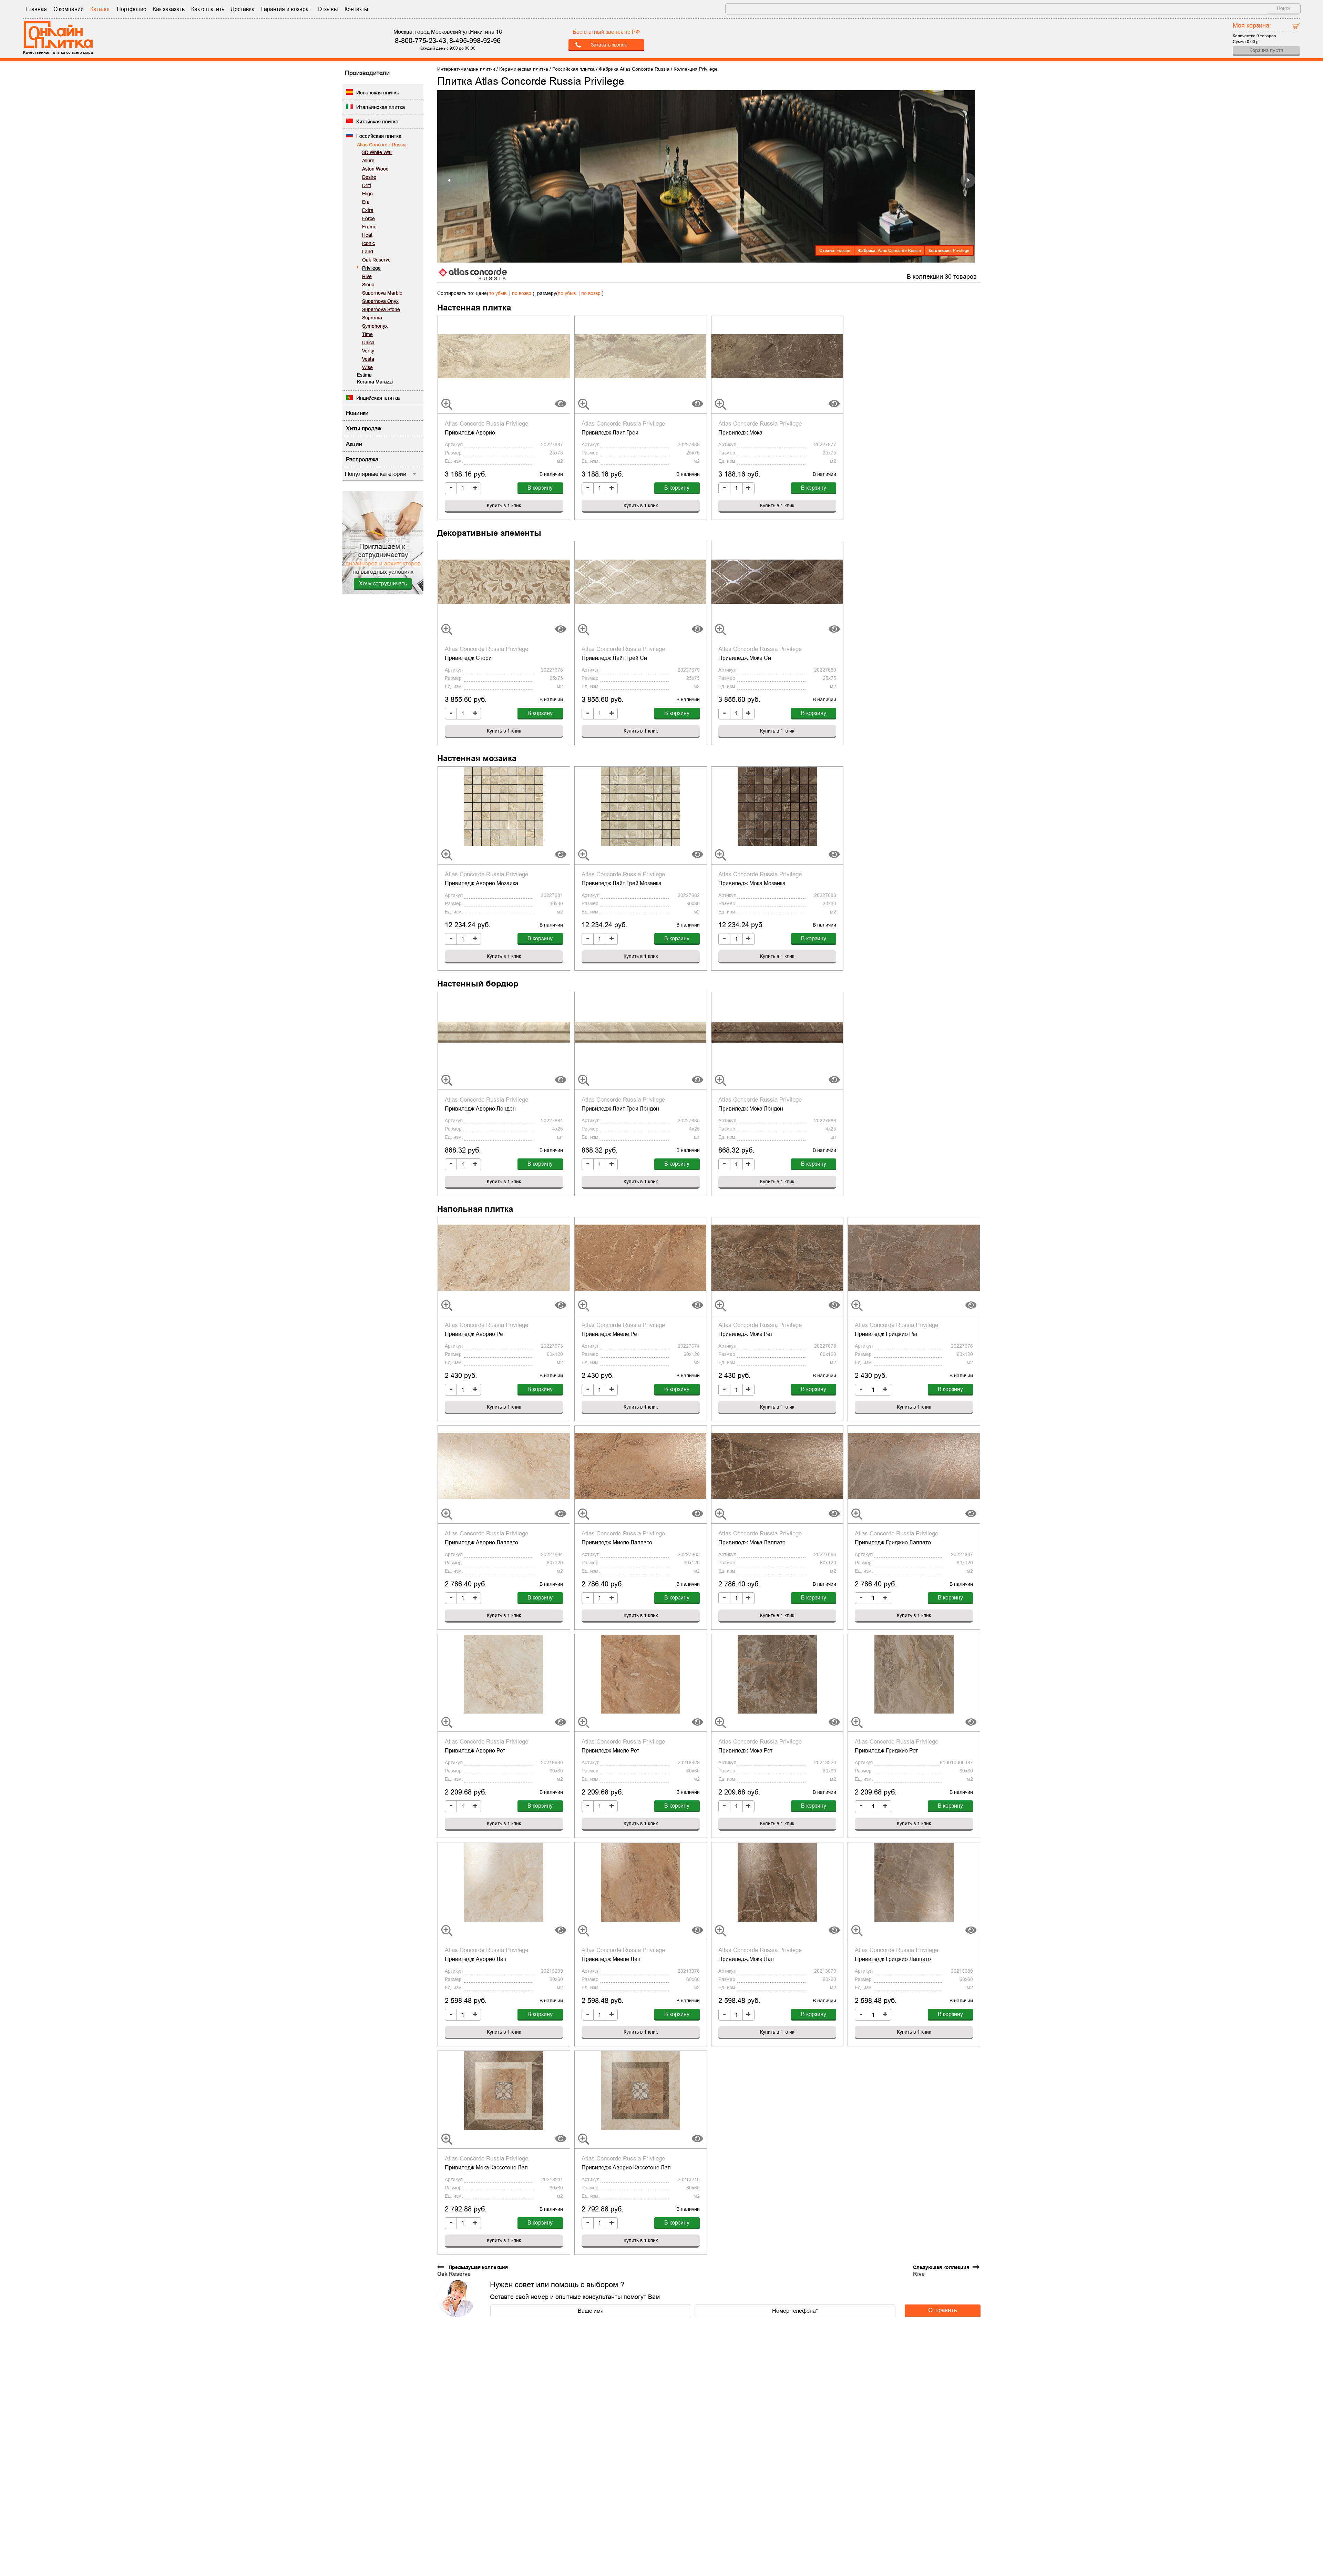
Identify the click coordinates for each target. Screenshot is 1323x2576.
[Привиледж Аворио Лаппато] (504, 1465)
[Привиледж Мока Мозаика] (777, 806)
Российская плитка (379, 136)
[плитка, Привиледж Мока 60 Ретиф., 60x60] (777, 1674)
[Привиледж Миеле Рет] (641, 1257)
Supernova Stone (381, 309)
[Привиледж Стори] (504, 581)
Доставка (243, 9)
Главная (36, 9)
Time (367, 334)
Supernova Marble (382, 293)
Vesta (368, 359)
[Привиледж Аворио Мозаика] (504, 806)
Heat (367, 235)
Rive (367, 276)
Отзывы (328, 9)
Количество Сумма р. (1254, 33)
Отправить (943, 2310)
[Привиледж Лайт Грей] (641, 356)
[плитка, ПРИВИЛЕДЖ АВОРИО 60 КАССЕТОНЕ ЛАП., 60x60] (641, 2091)
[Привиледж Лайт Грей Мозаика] (641, 806)
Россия (843, 251)
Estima (364, 375)
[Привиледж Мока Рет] (777, 1257)
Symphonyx (375, 326)
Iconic (368, 243)
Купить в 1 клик (504, 505)
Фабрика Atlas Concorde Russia (634, 69)
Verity (368, 351)
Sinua (368, 285)
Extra (368, 210)
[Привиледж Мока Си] (777, 581)
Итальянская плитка (381, 107)
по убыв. (498, 293)
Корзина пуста (1266, 50)
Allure (368, 161)
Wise (367, 367)
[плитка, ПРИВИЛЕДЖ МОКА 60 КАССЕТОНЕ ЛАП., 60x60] (504, 2091)
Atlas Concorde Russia (382, 145)
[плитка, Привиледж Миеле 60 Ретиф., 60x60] (641, 1674)
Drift (367, 185)
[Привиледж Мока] (777, 356)
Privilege (371, 268)
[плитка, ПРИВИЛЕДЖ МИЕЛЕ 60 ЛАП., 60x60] (641, 1882)
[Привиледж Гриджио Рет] (914, 1257)
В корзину (540, 488)
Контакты (356, 9)
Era (366, 202)
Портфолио (132, 9)
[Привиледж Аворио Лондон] (504, 1032)
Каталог (100, 9)
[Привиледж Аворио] (504, 356)
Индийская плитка (378, 398)
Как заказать (169, 9)
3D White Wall (377, 152)
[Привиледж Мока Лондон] (777, 1032)
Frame (369, 227)
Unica (368, 343)
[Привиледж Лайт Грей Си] (641, 581)
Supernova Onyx (380, 301)
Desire (369, 177)
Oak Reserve (376, 260)
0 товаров (1266, 36)
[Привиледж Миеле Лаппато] (641, 1465)
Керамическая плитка (524, 69)
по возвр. (522, 293)
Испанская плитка (378, 93)
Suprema (372, 318)
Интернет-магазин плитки (466, 69)
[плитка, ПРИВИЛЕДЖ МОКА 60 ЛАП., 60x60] (777, 1882)
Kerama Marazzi (375, 382)
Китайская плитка (377, 121)
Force (368, 218)
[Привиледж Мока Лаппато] (777, 1465)
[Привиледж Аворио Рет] (504, 1257)
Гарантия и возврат (286, 9)
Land (368, 252)
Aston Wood (375, 169)
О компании (69, 9)
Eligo (367, 194)
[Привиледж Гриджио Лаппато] (914, 1465)
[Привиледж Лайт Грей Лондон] (641, 1032)
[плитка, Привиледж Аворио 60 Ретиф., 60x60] (504, 1674)
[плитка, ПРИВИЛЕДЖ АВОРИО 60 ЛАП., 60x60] (504, 1882)
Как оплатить (208, 9)
